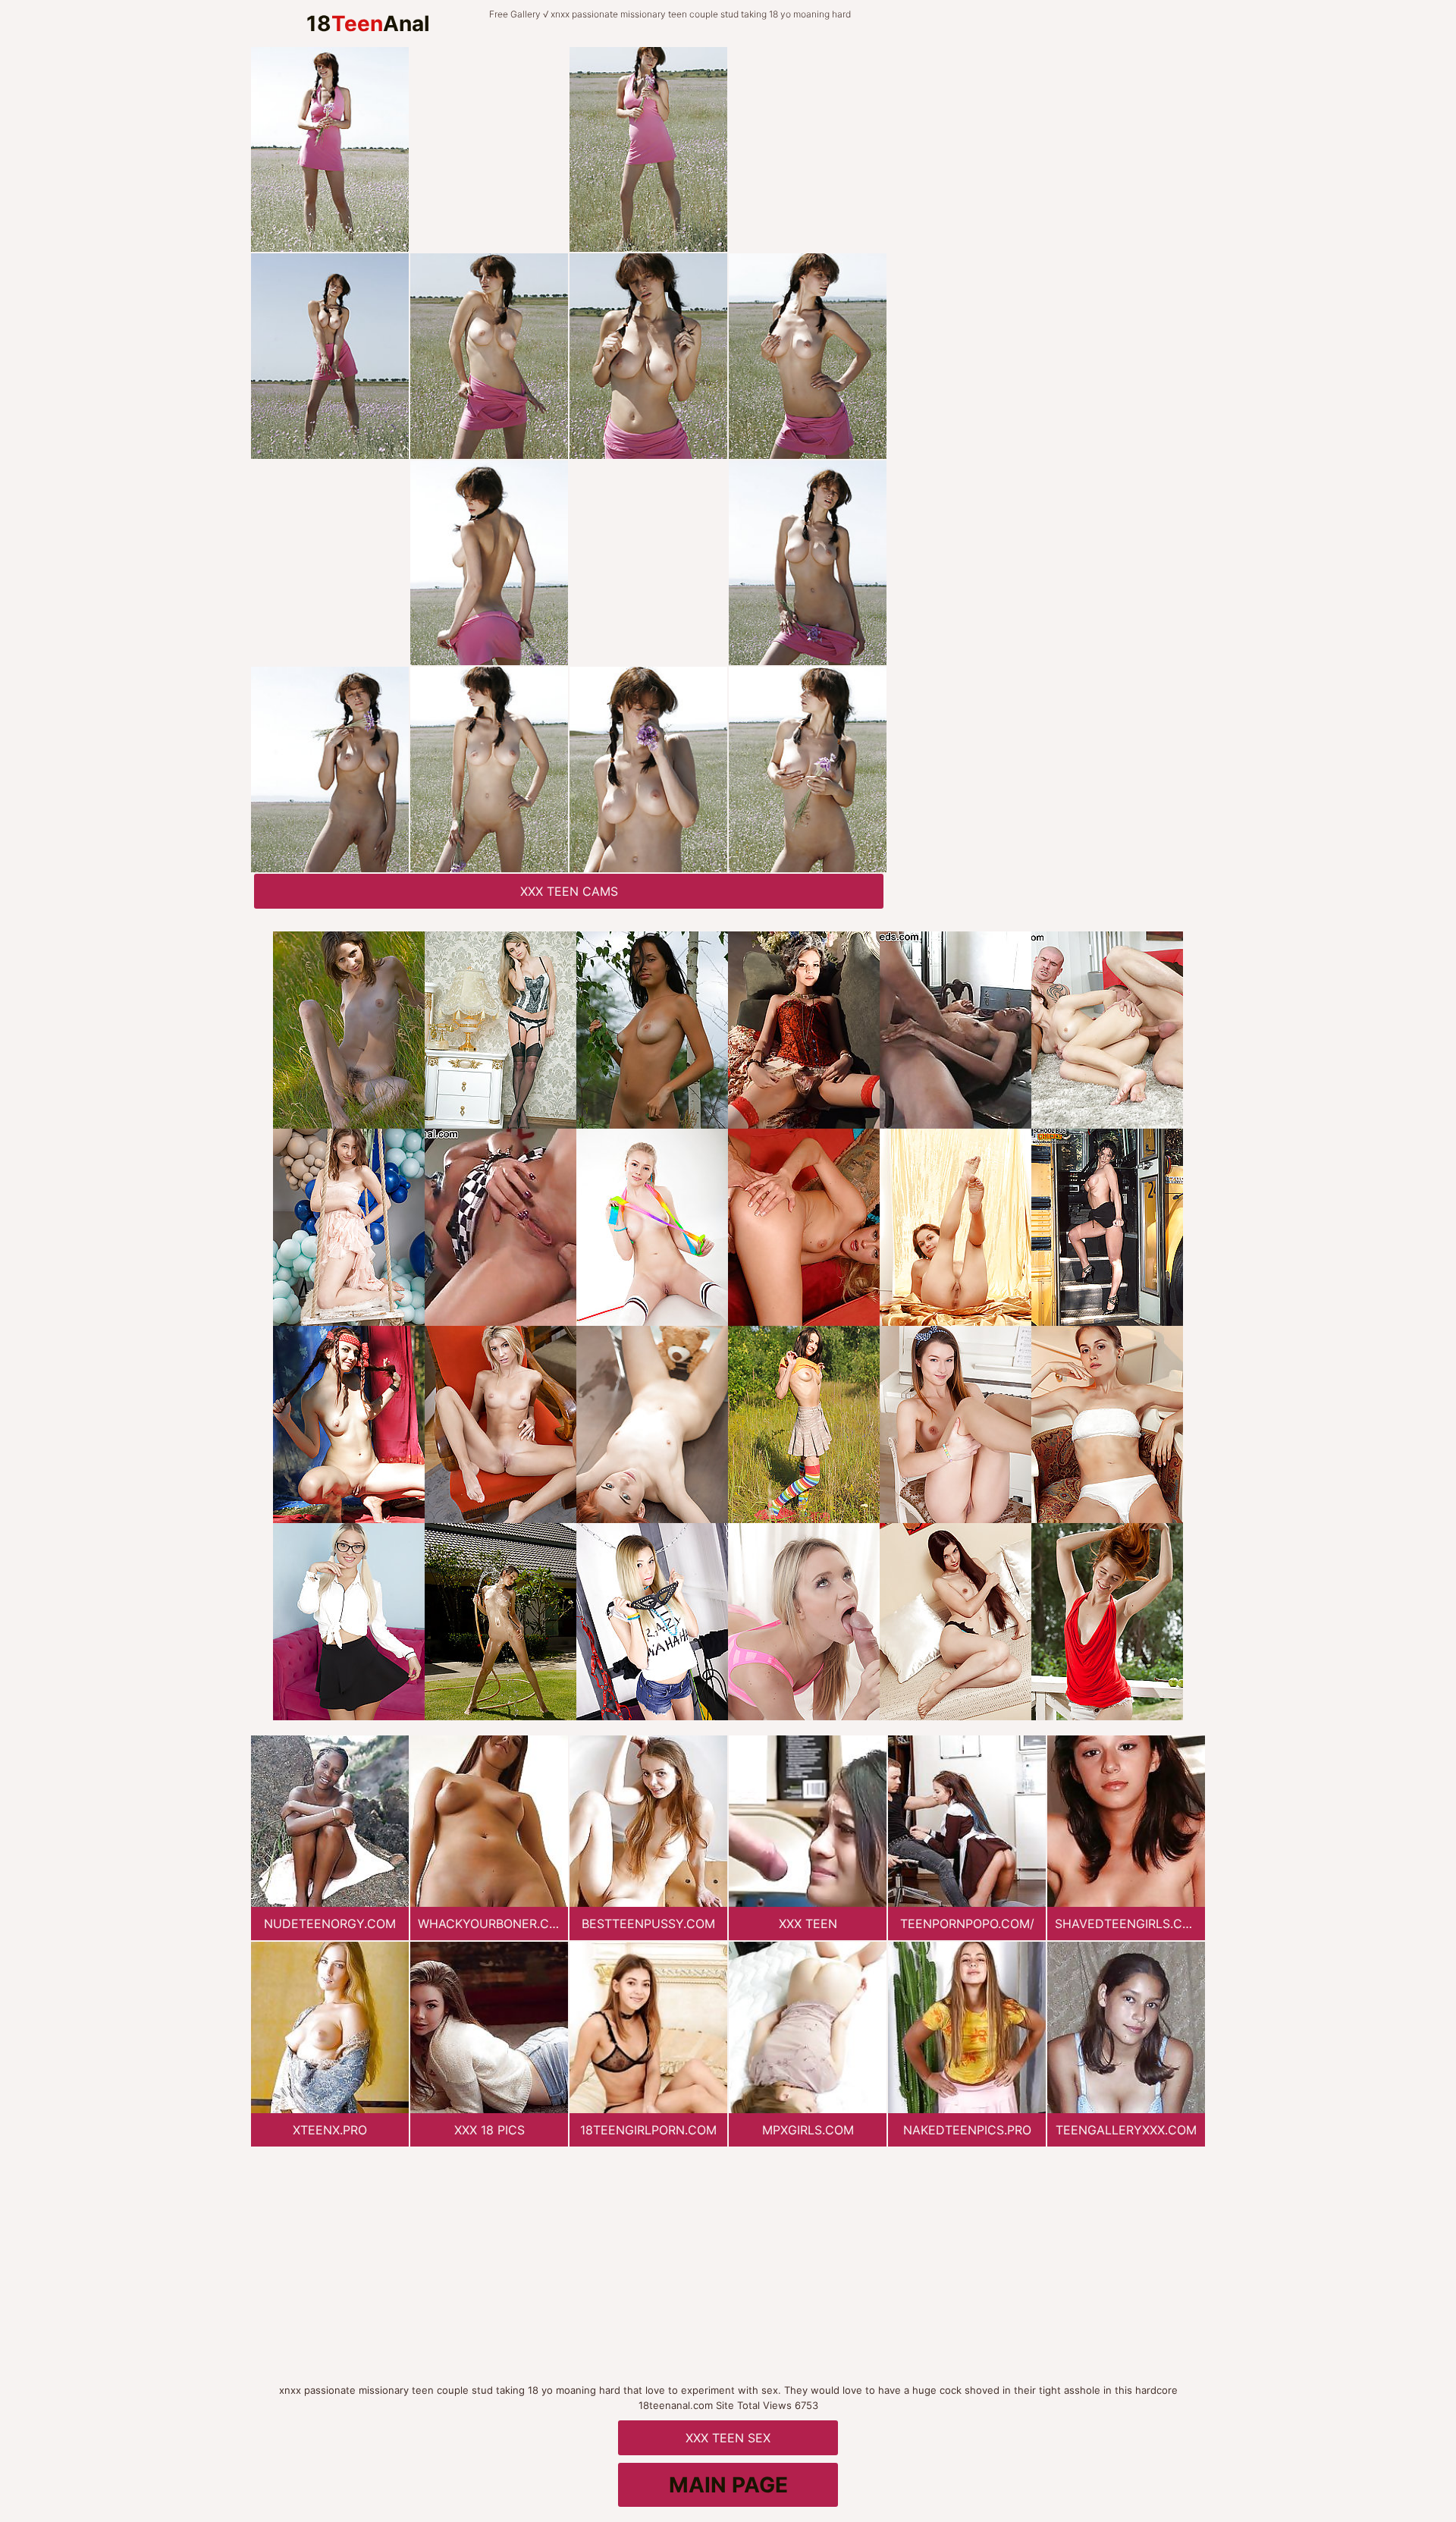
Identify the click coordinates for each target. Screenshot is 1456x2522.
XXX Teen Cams (569, 891)
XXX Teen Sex (728, 2438)
